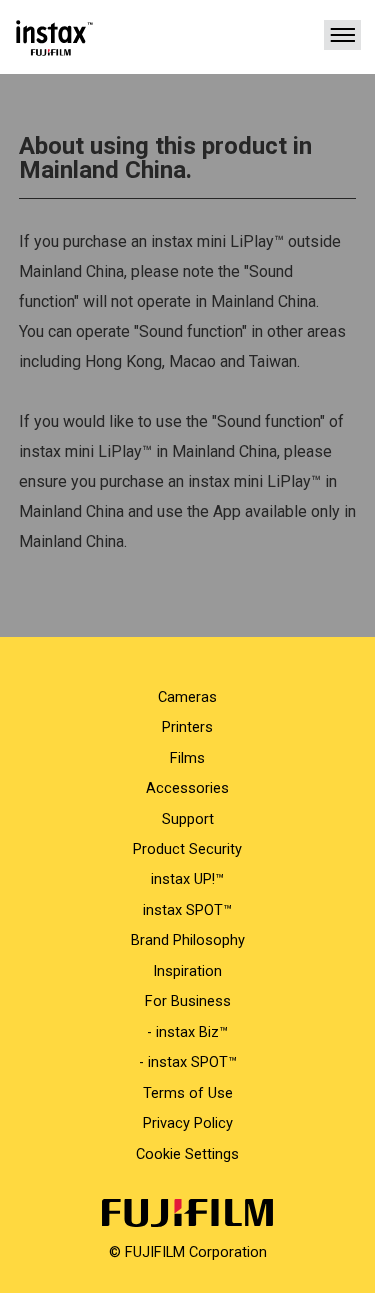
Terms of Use (188, 1093)
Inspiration (187, 971)
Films (187, 758)
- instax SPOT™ (188, 1062)
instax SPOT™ (187, 910)
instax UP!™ (187, 879)
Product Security (187, 849)
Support (188, 819)
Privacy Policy (188, 1123)
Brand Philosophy (188, 940)
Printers (187, 727)
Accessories (187, 788)
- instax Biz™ (187, 1032)
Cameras (187, 697)
